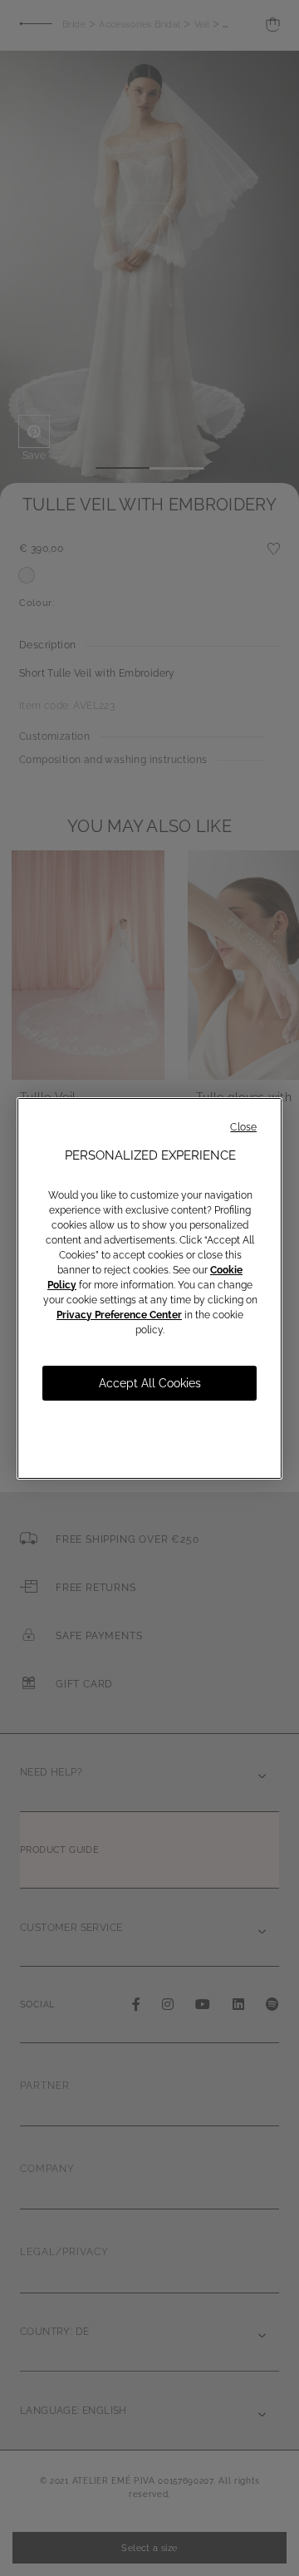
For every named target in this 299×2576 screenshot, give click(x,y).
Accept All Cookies (150, 1383)
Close (243, 1127)
